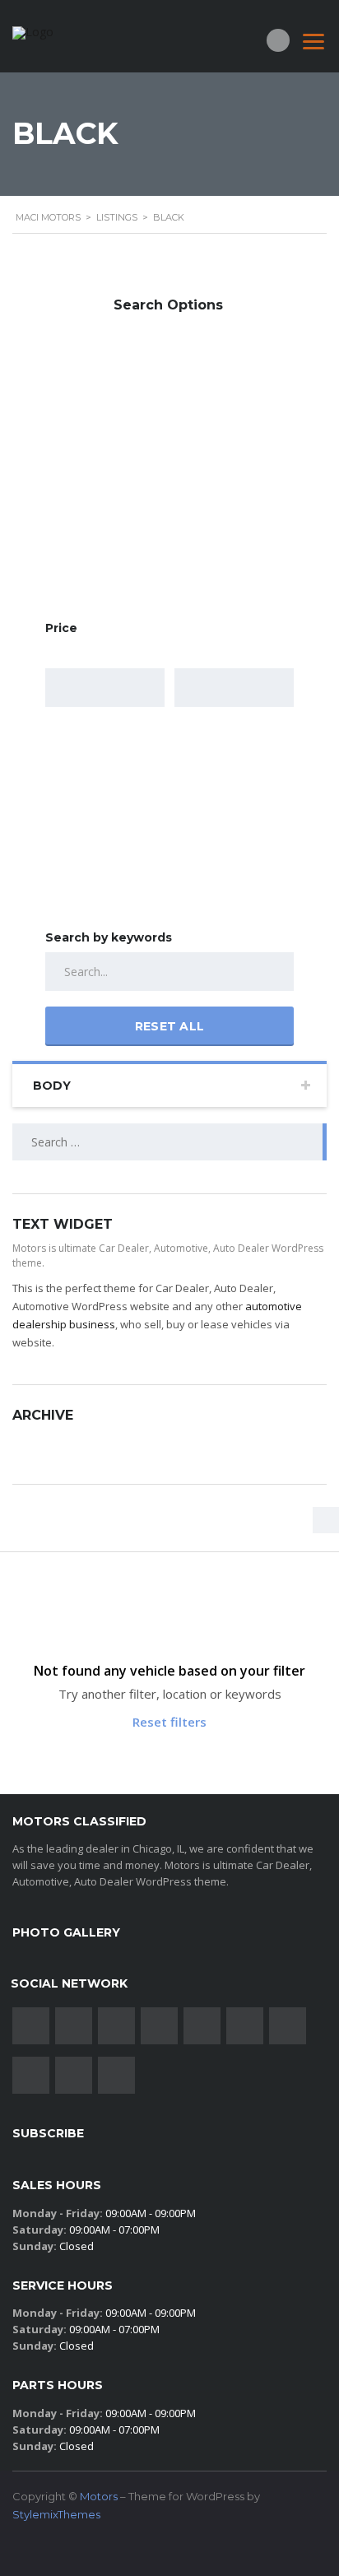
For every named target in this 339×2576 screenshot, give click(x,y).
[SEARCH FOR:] (169, 1142)
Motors (99, 2496)
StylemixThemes (56, 2514)
